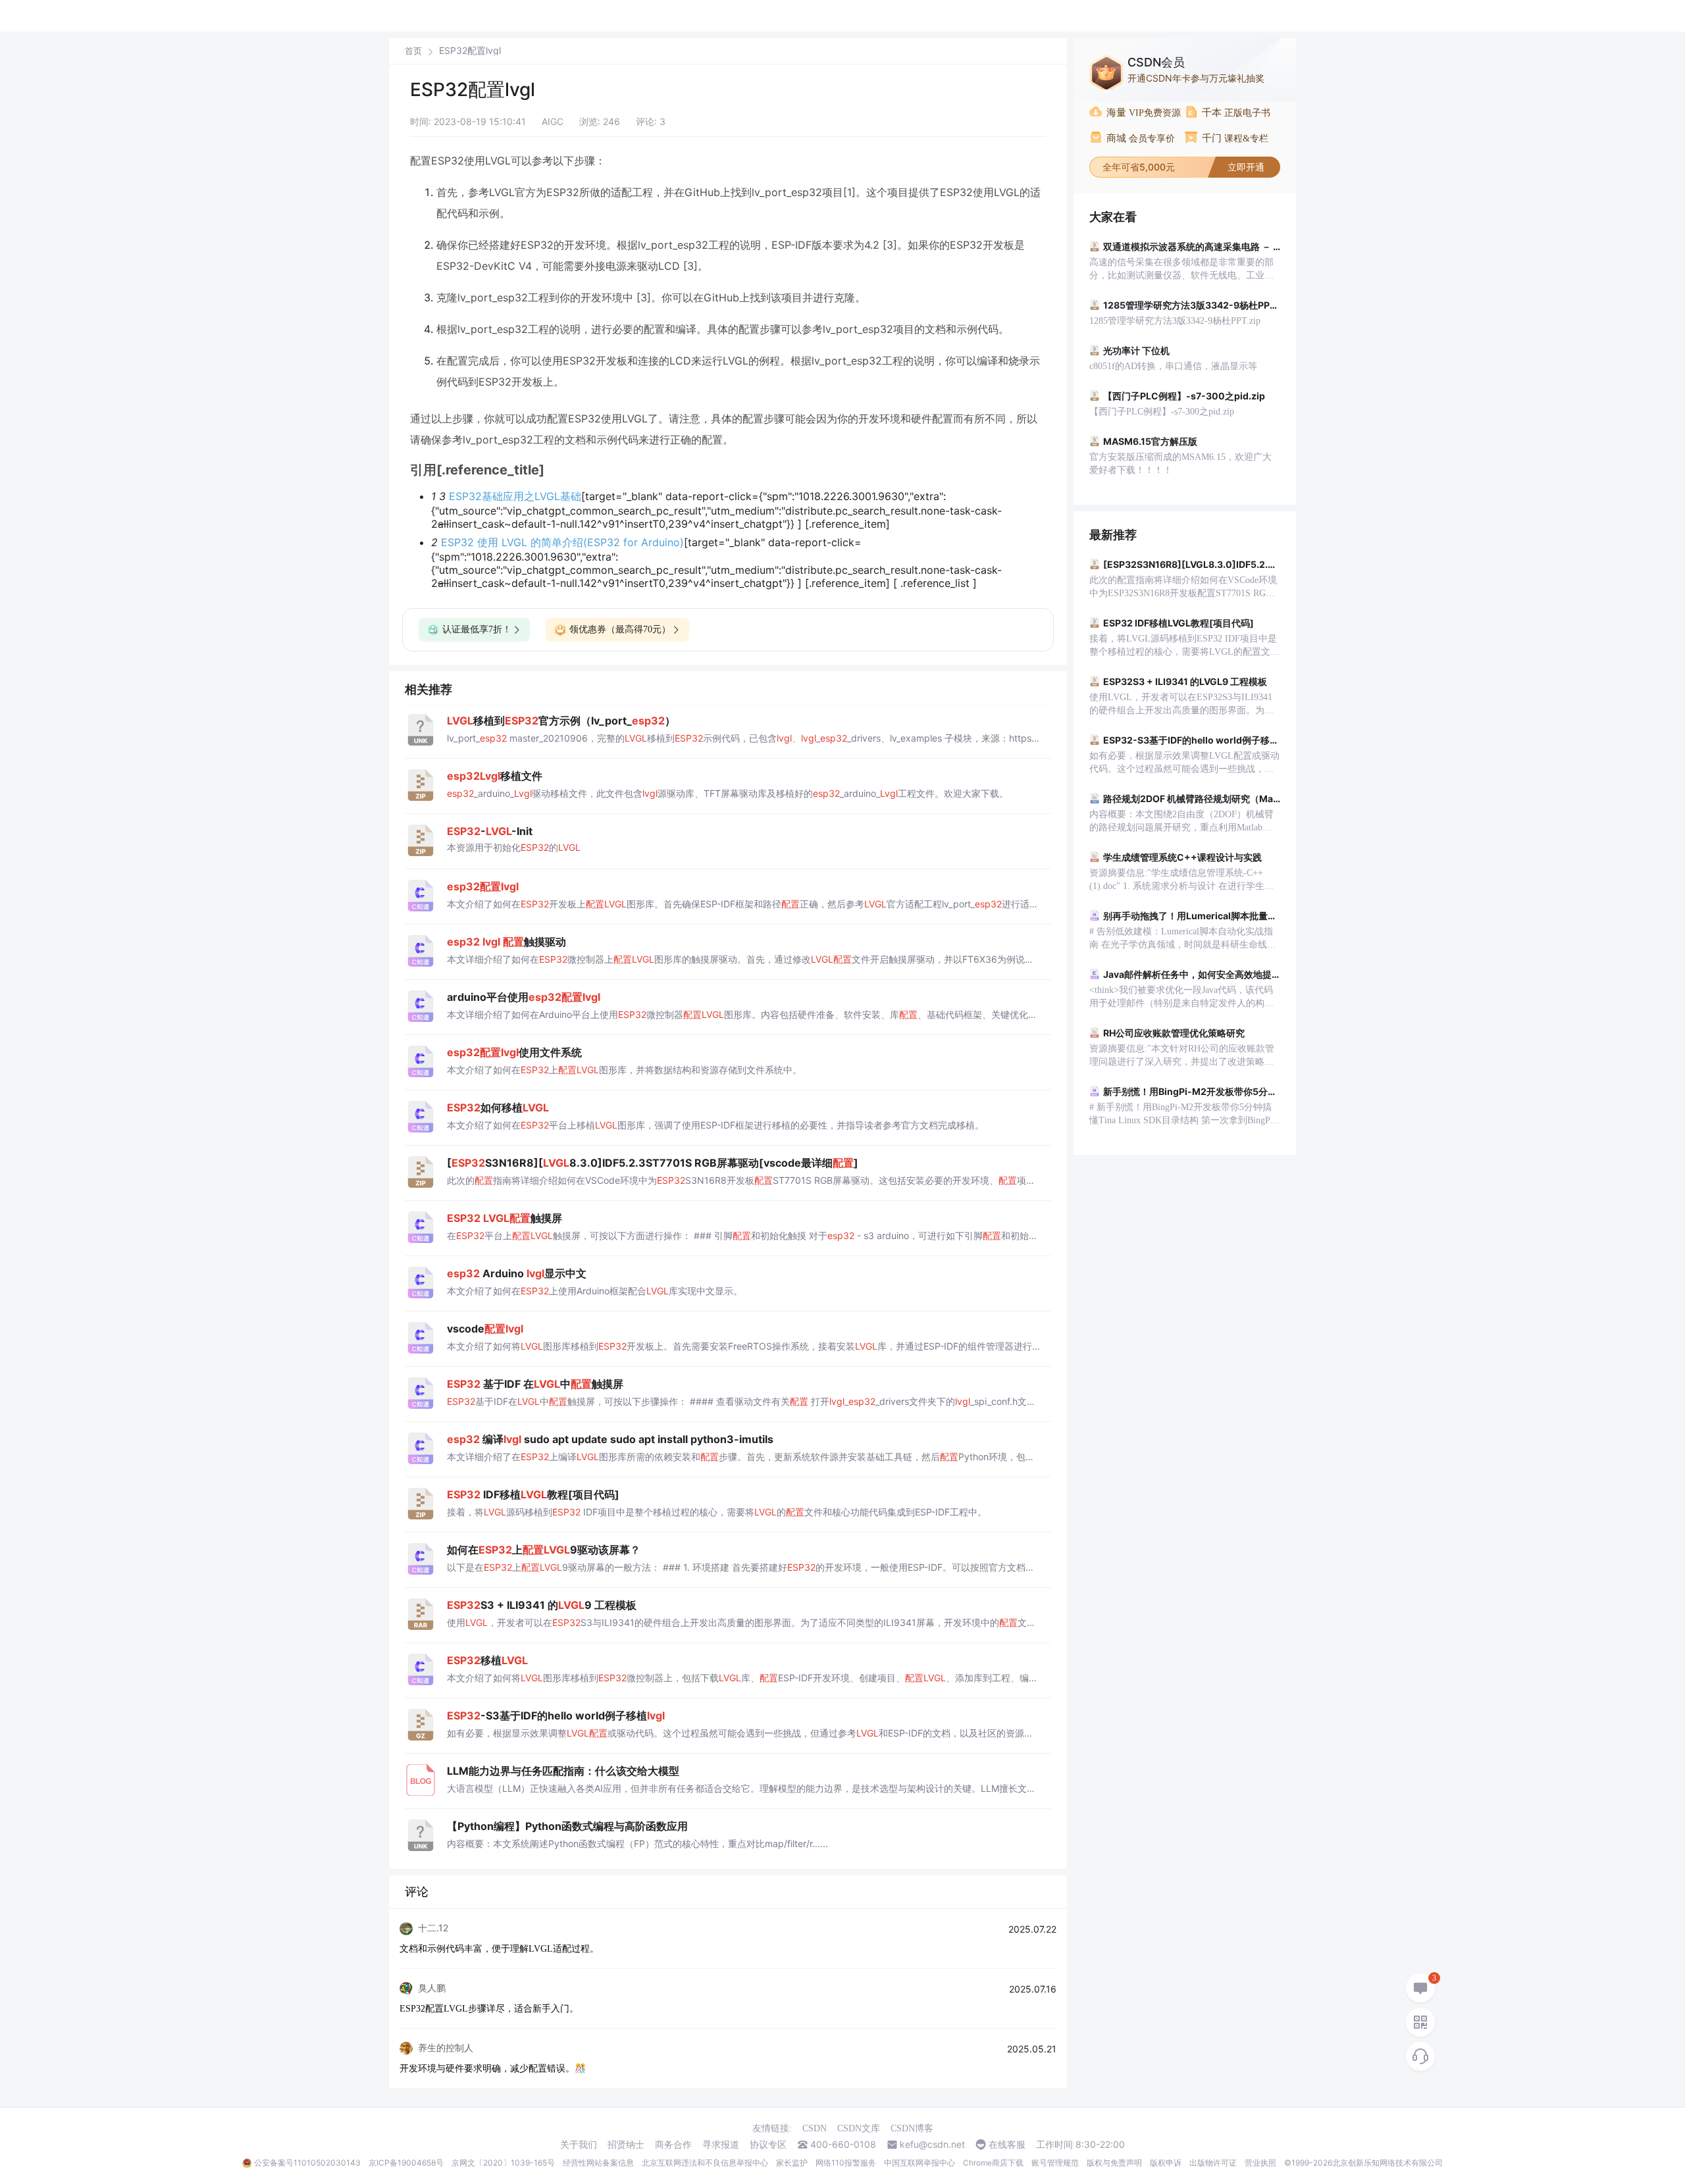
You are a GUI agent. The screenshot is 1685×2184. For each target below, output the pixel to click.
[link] (413, 51)
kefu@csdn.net (932, 2145)
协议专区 (768, 2145)
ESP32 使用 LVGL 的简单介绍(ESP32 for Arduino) (562, 542)
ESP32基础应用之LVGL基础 (515, 496)
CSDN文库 (859, 2128)
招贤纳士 (626, 2145)
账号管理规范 (1055, 2163)
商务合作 (673, 2145)
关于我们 (579, 2145)
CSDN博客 (912, 2128)
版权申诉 (1166, 2163)
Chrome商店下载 (993, 2163)
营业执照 (1260, 2163)
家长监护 (792, 2163)
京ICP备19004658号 (406, 2163)
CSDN (815, 2128)
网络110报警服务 (846, 2163)
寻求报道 (721, 2145)
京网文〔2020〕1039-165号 (503, 2163)
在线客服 (1007, 2145)
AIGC (553, 121)
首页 (413, 51)
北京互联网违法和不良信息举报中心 (705, 2163)
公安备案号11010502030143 (307, 2163)
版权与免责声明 (1114, 2163)
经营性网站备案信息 (598, 2163)
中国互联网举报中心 (920, 2163)
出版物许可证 (1213, 2163)
